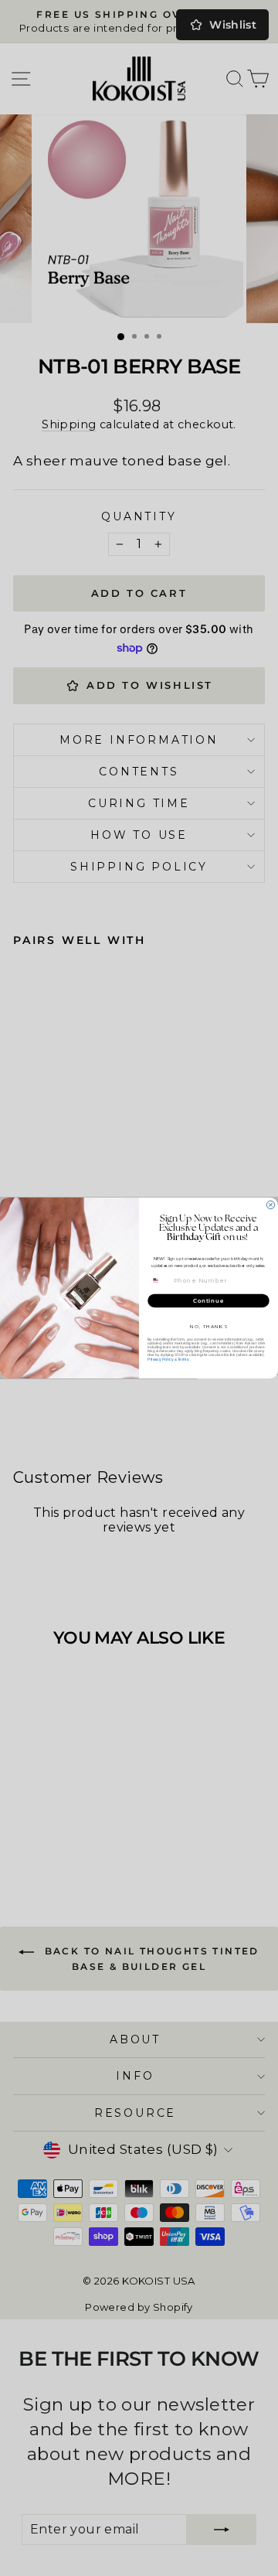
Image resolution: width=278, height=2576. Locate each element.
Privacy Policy (160, 1359)
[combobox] (159, 1280)
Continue (208, 1300)
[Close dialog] (270, 1205)
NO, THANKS (209, 1327)
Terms (183, 1359)
